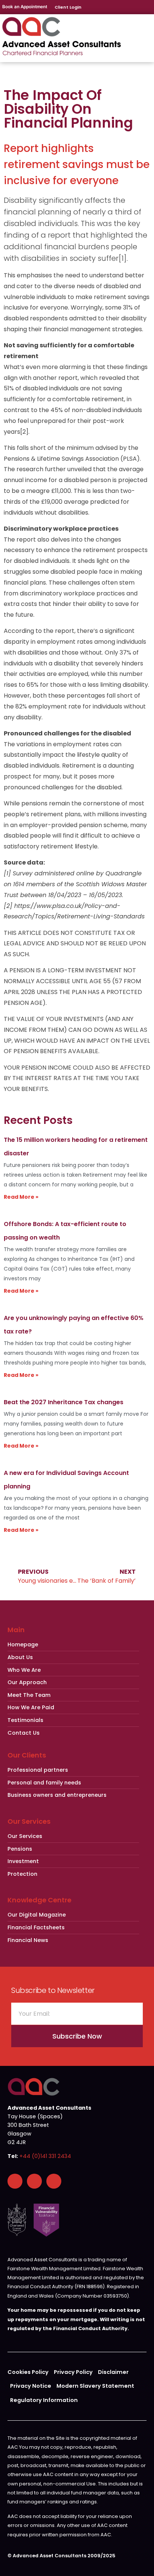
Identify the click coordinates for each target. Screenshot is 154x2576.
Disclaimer (113, 2372)
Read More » (21, 1197)
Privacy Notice (31, 2386)
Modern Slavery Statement (95, 2386)
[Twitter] (54, 2181)
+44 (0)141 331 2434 (45, 2156)
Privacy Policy (73, 2372)
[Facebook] (15, 2181)
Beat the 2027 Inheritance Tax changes (64, 1402)
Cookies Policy (28, 2372)
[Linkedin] (34, 2181)
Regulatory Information (44, 2400)
